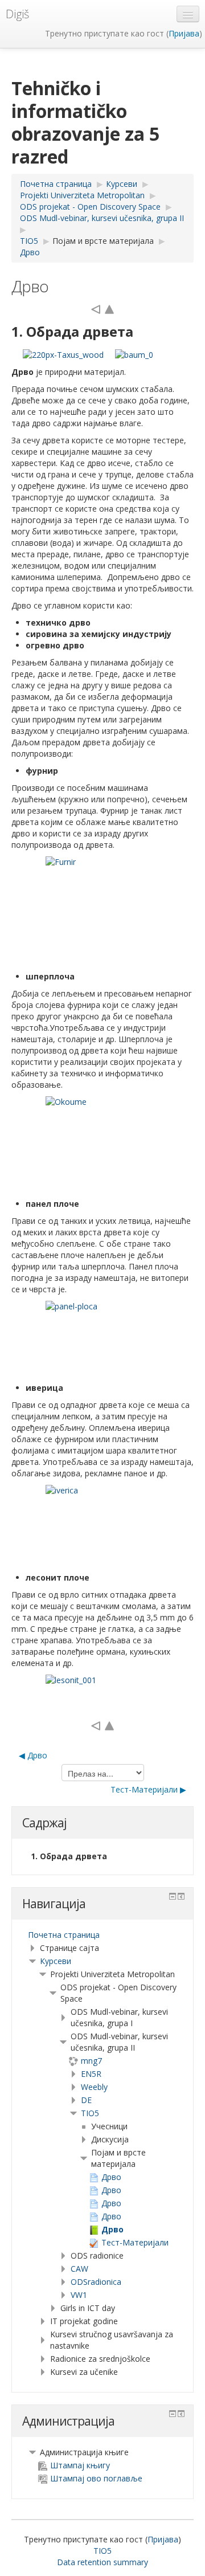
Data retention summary (102, 2562)
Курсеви (56, 1961)
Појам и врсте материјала (103, 241)
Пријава (184, 33)
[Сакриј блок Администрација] (173, 2414)
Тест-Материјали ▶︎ (148, 1789)
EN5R (91, 2074)
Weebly (94, 2087)
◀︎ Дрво (33, 1755)
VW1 (79, 2295)
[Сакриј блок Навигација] (173, 1896)
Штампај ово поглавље (96, 2478)
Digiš (17, 14)
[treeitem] (102, 1935)
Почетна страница (64, 1935)
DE (86, 2100)
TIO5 (90, 2113)
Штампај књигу (80, 2465)
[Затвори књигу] (109, 309)
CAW (79, 2269)
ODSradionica (96, 2282)
